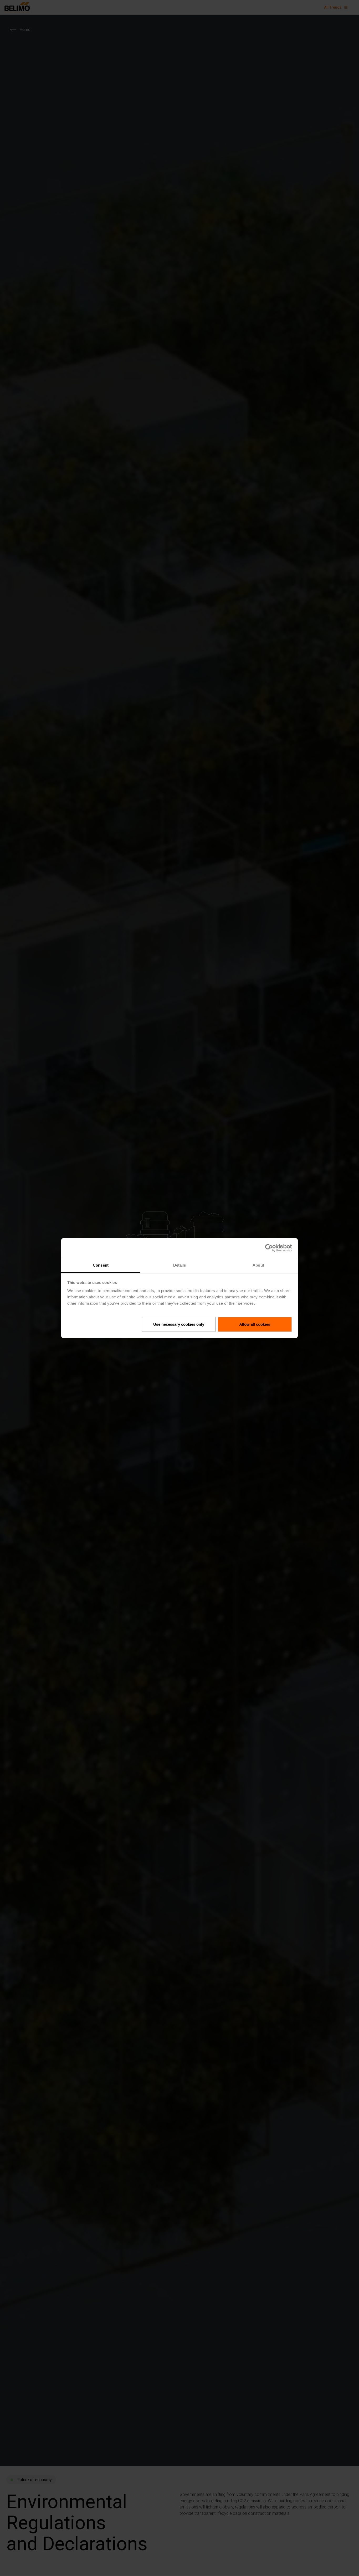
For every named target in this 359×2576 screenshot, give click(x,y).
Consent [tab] (101, 1265)
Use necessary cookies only (179, 1324)
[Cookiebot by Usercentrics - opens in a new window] (269, 1248)
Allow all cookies (255, 1324)
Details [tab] (180, 1265)
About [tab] (258, 1265)
